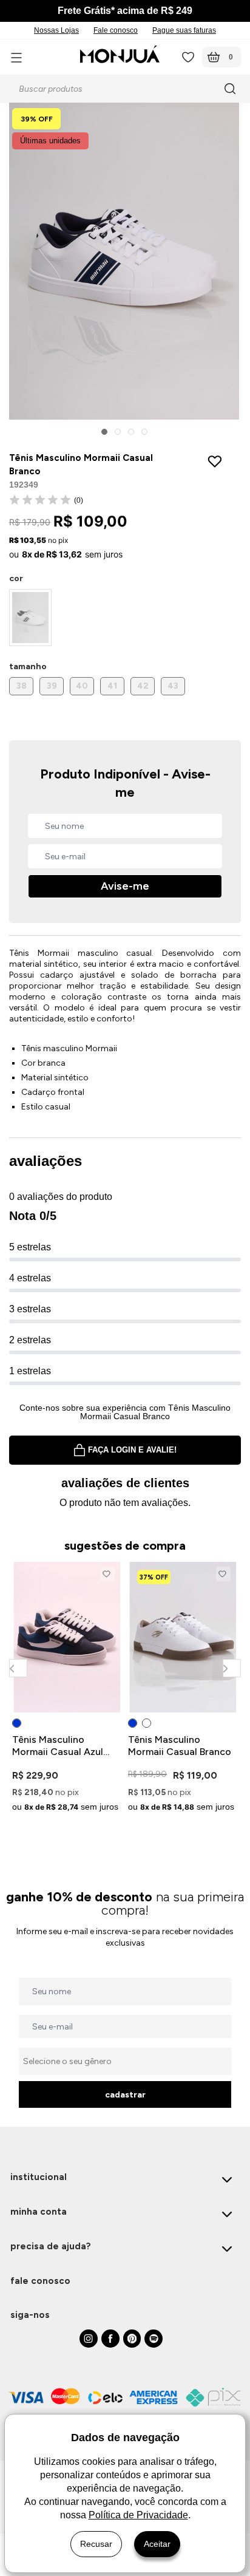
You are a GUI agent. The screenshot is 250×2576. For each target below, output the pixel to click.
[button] (104, 432)
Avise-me (125, 886)
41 (112, 686)
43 (173, 686)
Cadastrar (125, 2095)
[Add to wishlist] (218, 461)
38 (22, 686)
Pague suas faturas (184, 30)
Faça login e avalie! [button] (132, 1450)
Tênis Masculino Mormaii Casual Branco (180, 1746)
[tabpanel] (67, 1689)
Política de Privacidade (138, 2515)
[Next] (231, 1668)
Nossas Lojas (56, 30)
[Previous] (18, 1668)
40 (82, 686)
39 (52, 686)
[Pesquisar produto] (232, 89)
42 (143, 686)
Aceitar (157, 2544)
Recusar (96, 2544)
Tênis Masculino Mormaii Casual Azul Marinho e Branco (58, 1746)
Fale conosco (116, 30)
